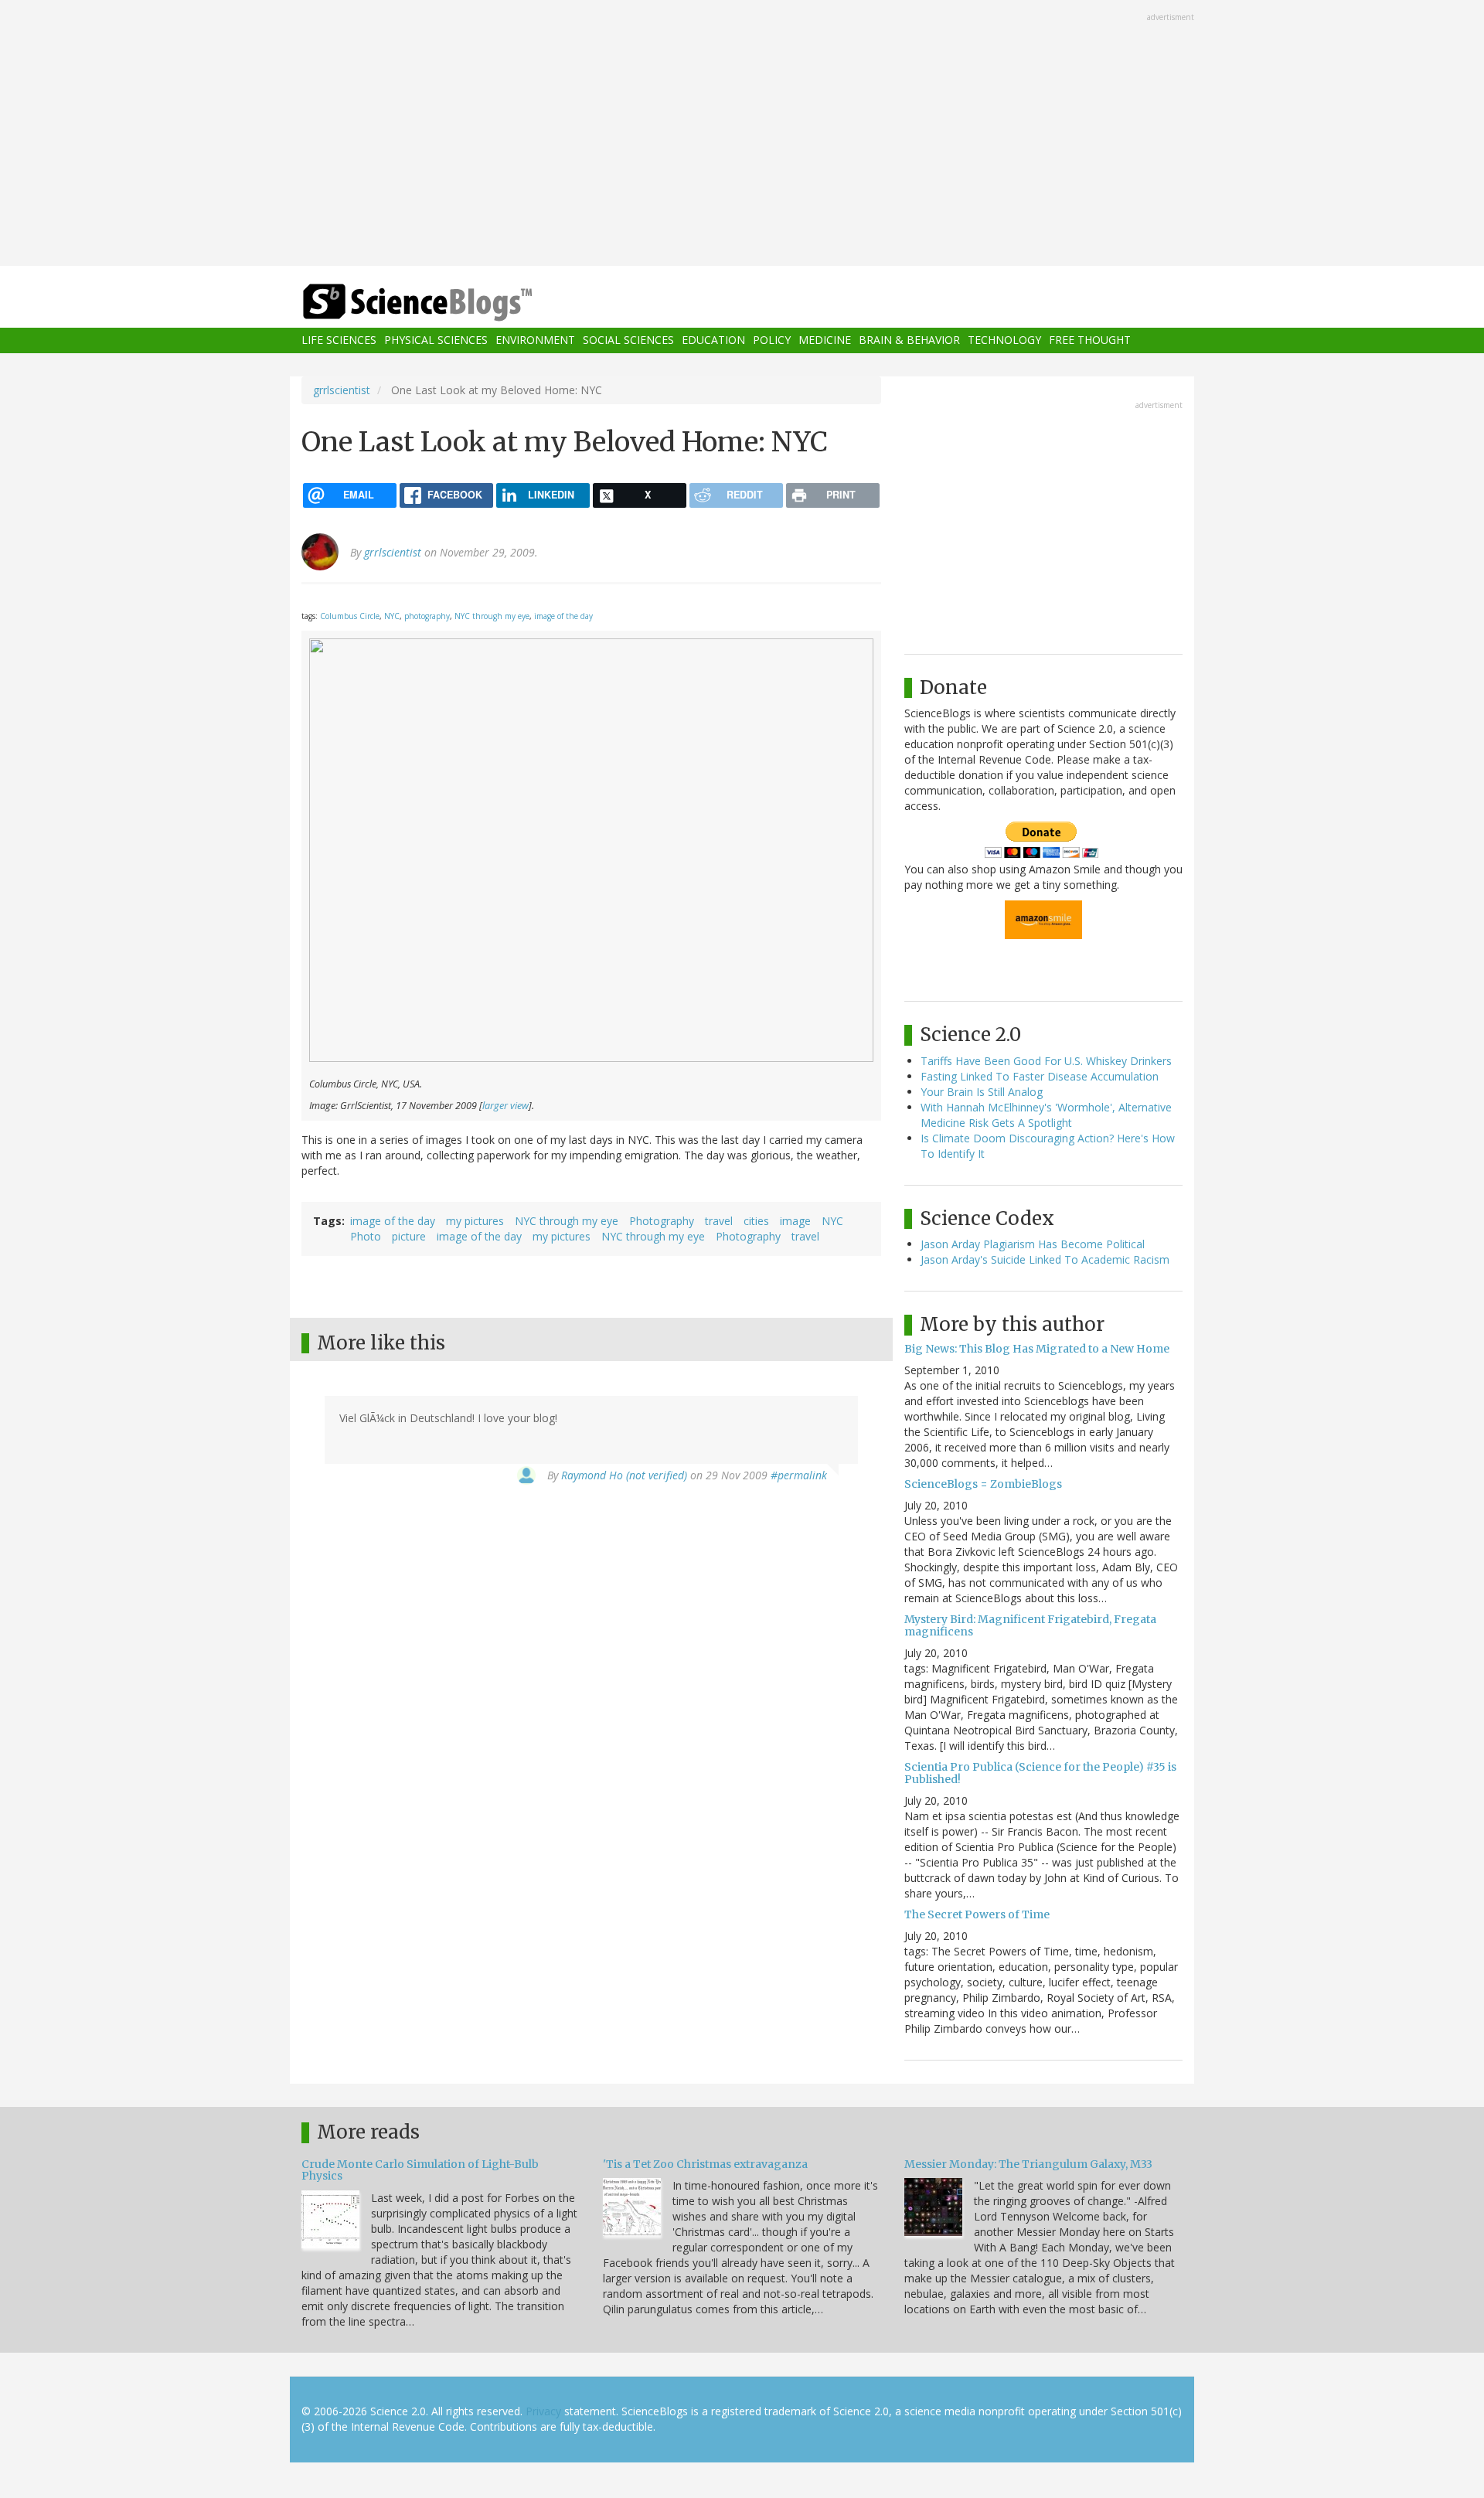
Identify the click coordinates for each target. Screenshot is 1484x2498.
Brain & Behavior (909, 340)
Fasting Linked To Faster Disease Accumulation (1040, 1076)
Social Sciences (628, 340)
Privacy (543, 2411)
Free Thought (1090, 340)
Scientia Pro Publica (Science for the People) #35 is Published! (1040, 1773)
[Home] (448, 303)
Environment (535, 340)
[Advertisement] (742, 134)
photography (427, 616)
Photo (366, 1236)
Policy (772, 340)
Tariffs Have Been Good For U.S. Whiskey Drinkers (1046, 1061)
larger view (505, 1106)
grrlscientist (342, 390)
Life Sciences (339, 340)
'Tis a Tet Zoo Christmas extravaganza (705, 2164)
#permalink (799, 1475)
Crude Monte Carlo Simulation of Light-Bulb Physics (420, 2170)
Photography (662, 1221)
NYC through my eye (492, 616)
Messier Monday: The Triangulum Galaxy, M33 (1028, 2164)
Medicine (825, 340)
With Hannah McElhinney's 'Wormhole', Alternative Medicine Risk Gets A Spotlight (1046, 1115)
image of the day (563, 616)
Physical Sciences (436, 340)
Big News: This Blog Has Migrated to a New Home (1037, 1349)
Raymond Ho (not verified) (624, 1475)
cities (756, 1221)
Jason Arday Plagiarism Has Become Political (1033, 1244)
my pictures (475, 1221)
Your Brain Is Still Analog (982, 1092)
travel (719, 1221)
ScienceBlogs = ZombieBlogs (983, 1484)
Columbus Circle (350, 616)
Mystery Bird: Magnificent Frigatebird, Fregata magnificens (1030, 1625)
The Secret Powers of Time (977, 1914)
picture (409, 1236)
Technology (1004, 340)
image (795, 1221)
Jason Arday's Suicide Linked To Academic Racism (1045, 1259)
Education (713, 340)
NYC (392, 616)
